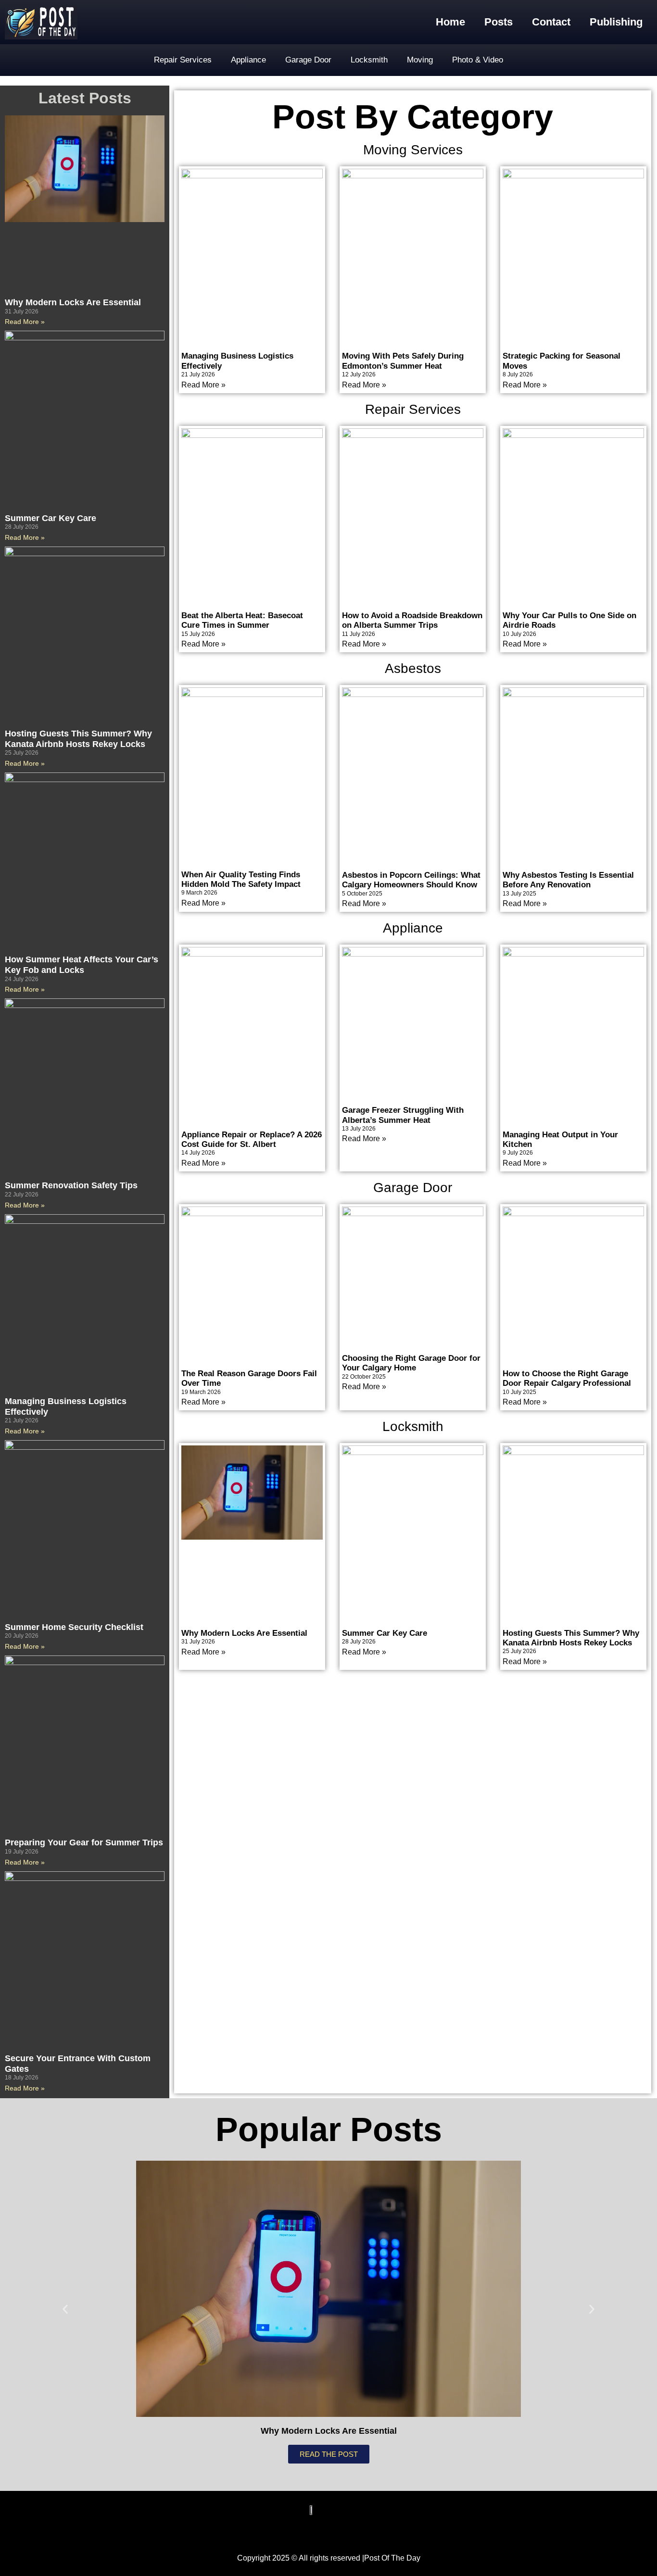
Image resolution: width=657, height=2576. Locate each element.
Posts (499, 22)
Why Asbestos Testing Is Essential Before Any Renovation (568, 880)
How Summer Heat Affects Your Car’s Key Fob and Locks (82, 965)
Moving (420, 60)
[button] (65, 2309)
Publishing (616, 22)
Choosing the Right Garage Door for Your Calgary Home (411, 1363)
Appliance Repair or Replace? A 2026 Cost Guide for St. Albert (252, 1139)
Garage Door (308, 60)
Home (450, 22)
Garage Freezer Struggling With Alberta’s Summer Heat (403, 1115)
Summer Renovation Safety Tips (71, 1185)
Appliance (248, 60)
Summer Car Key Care (51, 518)
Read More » (25, 322)
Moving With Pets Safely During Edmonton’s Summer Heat (403, 361)
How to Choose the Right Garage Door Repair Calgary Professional (567, 1378)
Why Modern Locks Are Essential (73, 302)
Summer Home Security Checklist (74, 1627)
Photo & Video (478, 60)
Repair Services (183, 60)
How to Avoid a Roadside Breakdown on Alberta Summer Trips (412, 620)
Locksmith (369, 60)
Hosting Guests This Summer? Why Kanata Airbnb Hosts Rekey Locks (78, 739)
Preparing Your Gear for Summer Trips (84, 1842)
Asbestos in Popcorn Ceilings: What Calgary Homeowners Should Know (411, 880)
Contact (551, 22)
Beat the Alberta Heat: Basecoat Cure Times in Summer (242, 620)
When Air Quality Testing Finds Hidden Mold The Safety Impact (241, 879)
